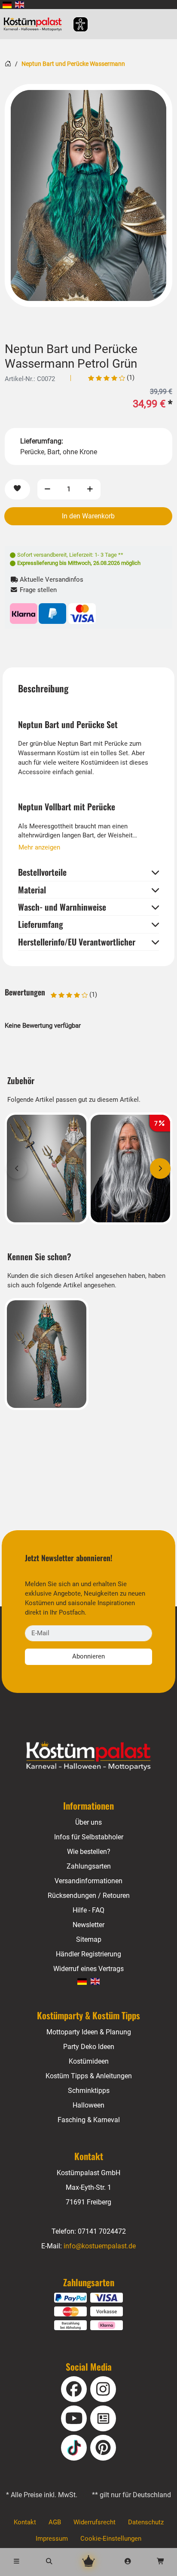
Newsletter (88, 1925)
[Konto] (128, 2562)
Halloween (88, 2105)
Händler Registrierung (88, 1954)
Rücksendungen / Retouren (89, 1896)
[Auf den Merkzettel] (17, 489)
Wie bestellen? (89, 1852)
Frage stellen (37, 590)
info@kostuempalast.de (100, 2246)
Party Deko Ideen (89, 2047)
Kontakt (25, 2522)
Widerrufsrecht (95, 2522)
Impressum (52, 2539)
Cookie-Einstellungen (111, 2539)
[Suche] (49, 2562)
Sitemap (89, 1939)
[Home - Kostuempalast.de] (88, 1756)
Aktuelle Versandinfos (51, 580)
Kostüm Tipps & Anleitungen (89, 2076)
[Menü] (16, 2562)
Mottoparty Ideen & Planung (89, 2032)
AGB (55, 2522)
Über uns (88, 1822)
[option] (88, 195)
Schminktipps (89, 2091)
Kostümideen (89, 2061)
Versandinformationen (88, 1881)
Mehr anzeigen (39, 847)
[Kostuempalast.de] (35, 24)
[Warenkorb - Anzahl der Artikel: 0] (161, 2562)
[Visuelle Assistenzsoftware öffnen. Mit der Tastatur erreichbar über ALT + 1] (75, 24)
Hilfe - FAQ (88, 1910)
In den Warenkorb (88, 516)
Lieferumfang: (42, 441)
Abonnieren (88, 1656)
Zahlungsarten (89, 1866)
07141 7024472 (102, 2231)
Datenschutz (146, 2522)
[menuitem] (7, 5)
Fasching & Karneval (89, 2120)
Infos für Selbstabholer (89, 1837)
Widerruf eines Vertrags (88, 1969)
